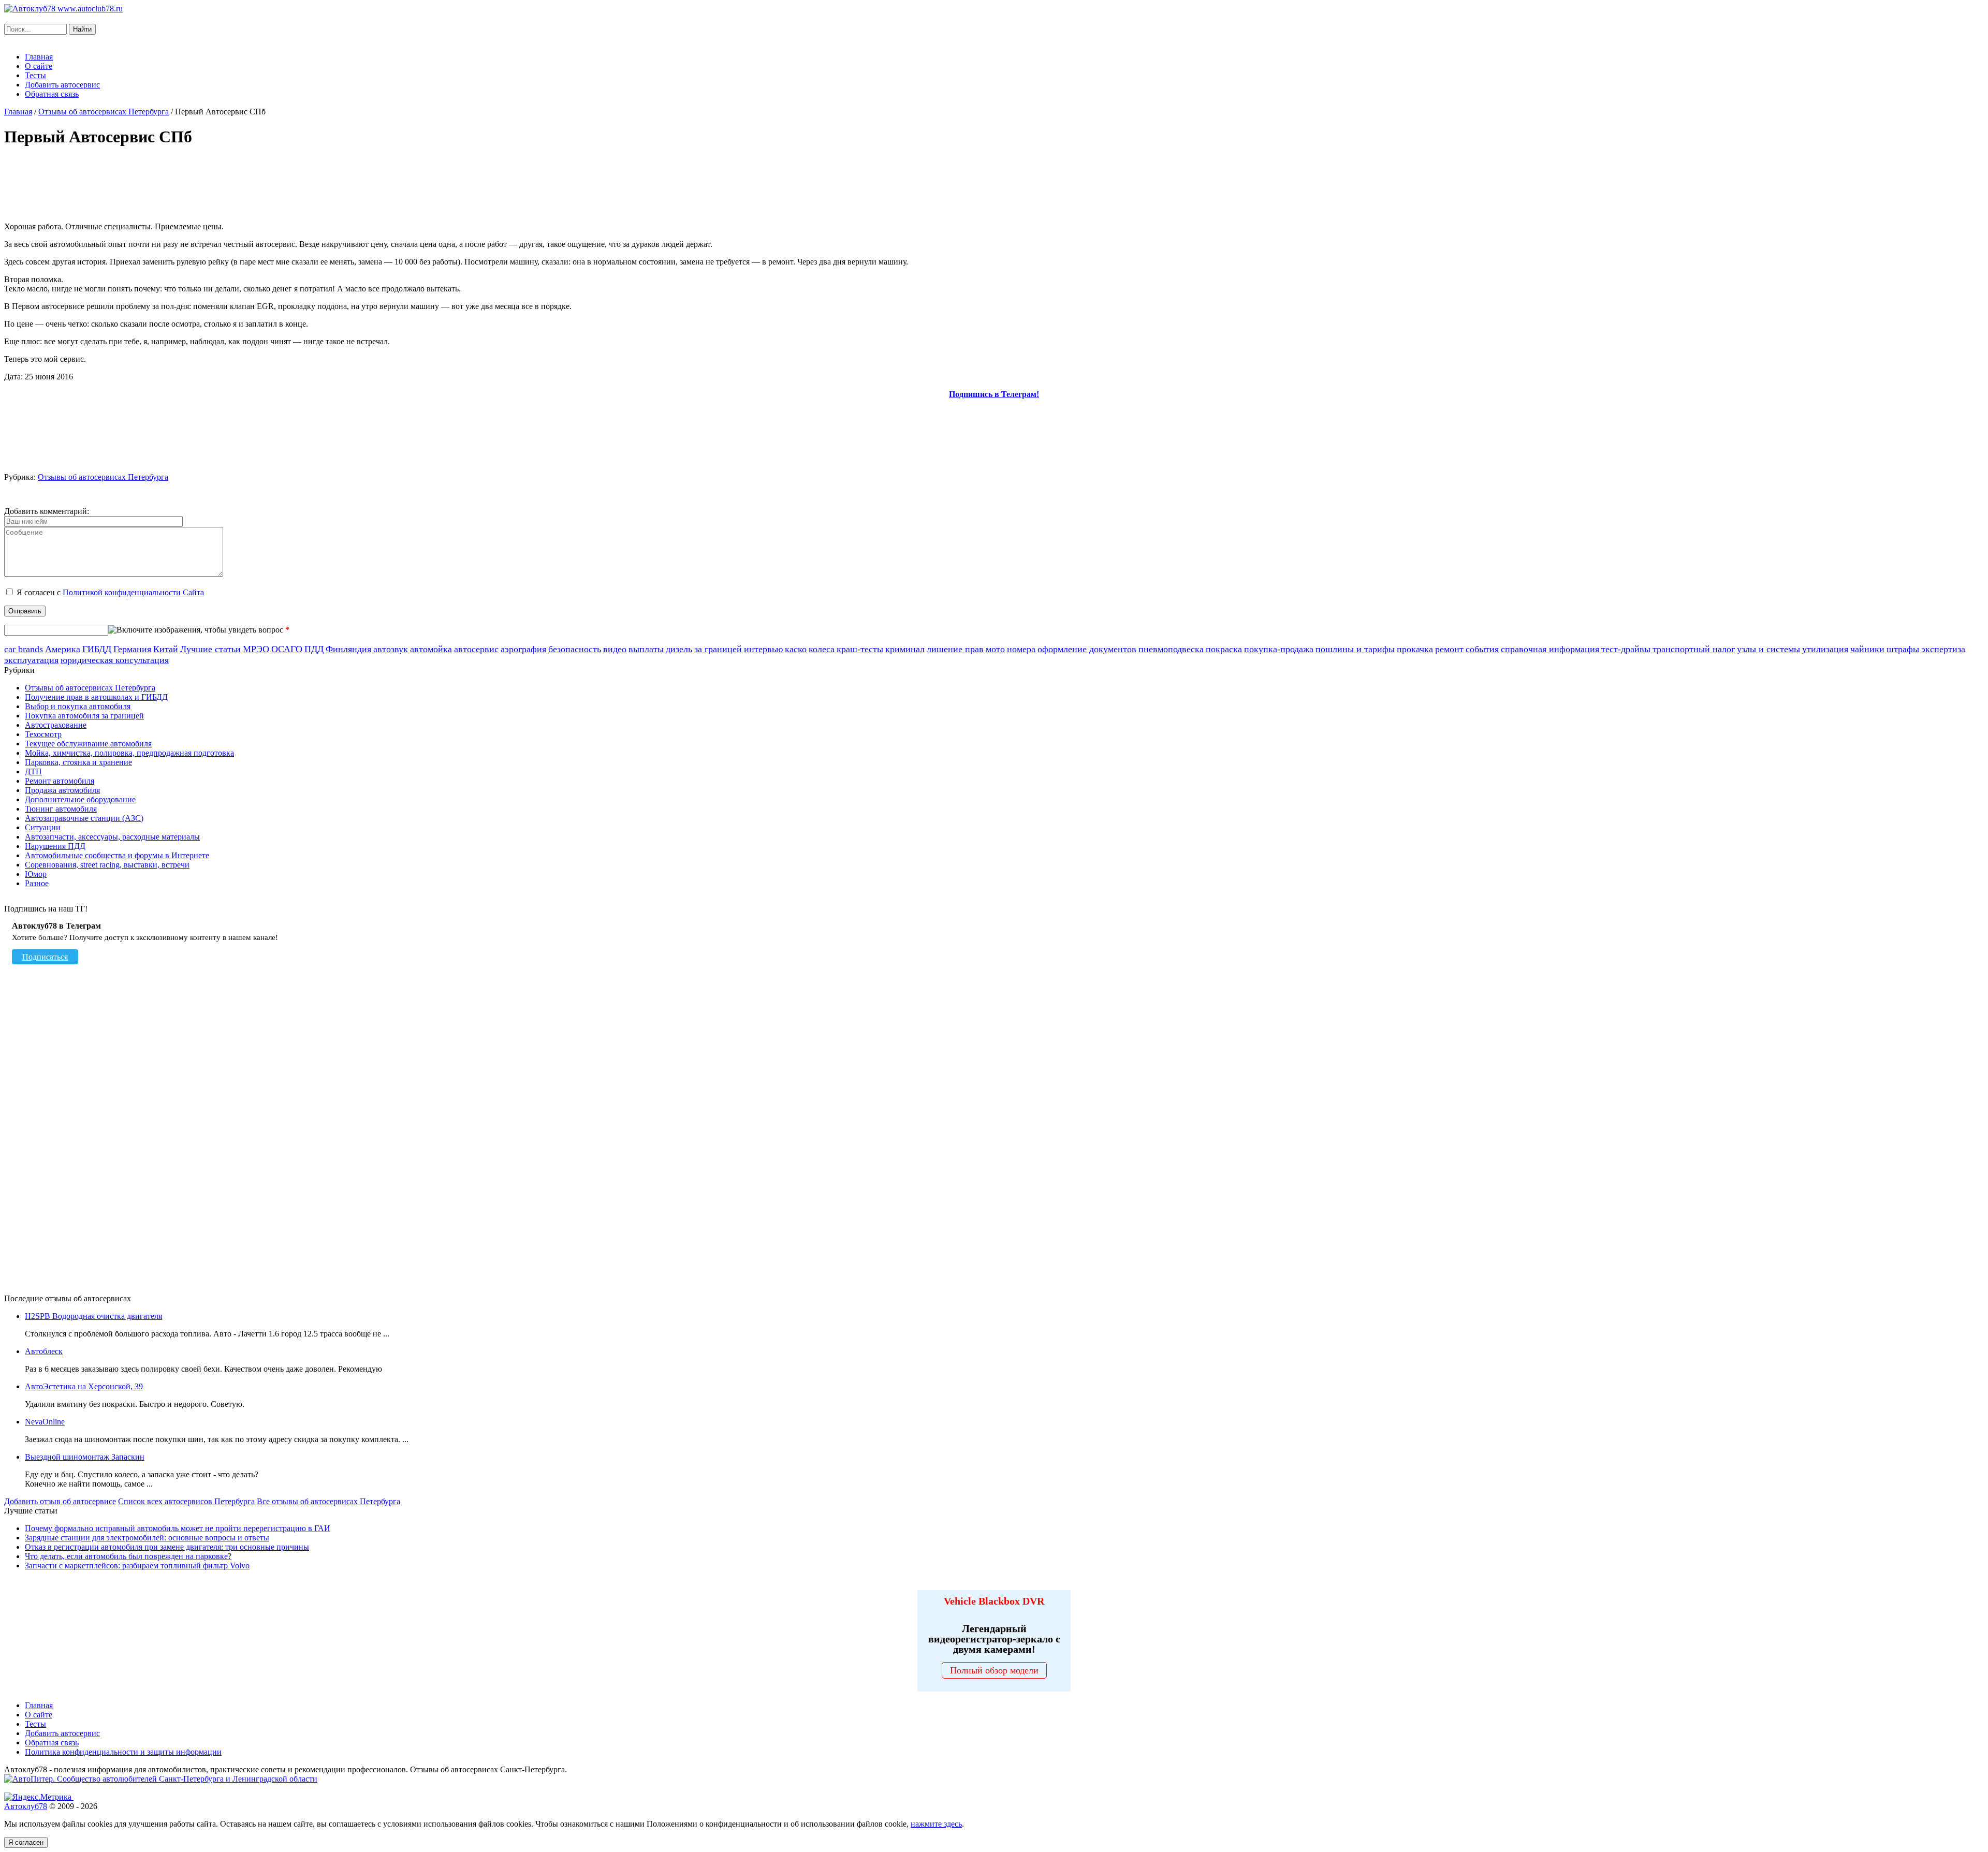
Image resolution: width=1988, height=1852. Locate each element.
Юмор (36, 874)
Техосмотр (43, 734)
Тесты (35, 75)
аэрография (523, 649)
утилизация (1825, 649)
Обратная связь (52, 94)
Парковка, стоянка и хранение (78, 762)
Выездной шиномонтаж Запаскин (85, 1457)
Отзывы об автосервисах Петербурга (104, 112)
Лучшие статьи (210, 649)
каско (796, 649)
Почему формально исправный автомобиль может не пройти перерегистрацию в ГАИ (178, 1528)
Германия (132, 649)
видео (615, 649)
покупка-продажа (1279, 649)
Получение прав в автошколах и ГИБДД (96, 697)
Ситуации (43, 827)
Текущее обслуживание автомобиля (88, 744)
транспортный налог (1694, 649)
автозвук (391, 649)
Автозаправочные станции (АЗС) (84, 818)
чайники (1867, 649)
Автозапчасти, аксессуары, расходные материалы (112, 837)
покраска (1224, 649)
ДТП (33, 771)
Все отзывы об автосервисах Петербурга (328, 1501)
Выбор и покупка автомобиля (78, 706)
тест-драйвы (1626, 649)
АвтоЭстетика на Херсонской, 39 (84, 1386)
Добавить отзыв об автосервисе (60, 1501)
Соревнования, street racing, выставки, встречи (107, 865)
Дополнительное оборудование (80, 799)
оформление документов (1087, 649)
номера (1021, 649)
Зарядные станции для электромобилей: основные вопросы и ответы (147, 1538)
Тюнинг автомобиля (61, 809)
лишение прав (955, 649)
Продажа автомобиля (62, 790)
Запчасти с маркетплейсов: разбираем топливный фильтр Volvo (137, 1566)
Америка (63, 649)
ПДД (314, 649)
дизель (679, 649)
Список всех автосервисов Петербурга (186, 1501)
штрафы (1903, 649)
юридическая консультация (115, 660)
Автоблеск (44, 1351)
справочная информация (1550, 649)
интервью (763, 649)
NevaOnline (45, 1422)
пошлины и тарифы (1355, 649)
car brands (24, 649)
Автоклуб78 (26, 1806)
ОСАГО (287, 649)
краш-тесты (860, 649)
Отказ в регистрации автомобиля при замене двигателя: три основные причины (167, 1547)
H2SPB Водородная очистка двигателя (93, 1316)
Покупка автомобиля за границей (84, 716)
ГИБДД (97, 649)
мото (995, 649)
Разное (37, 883)
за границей (718, 649)
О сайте (39, 66)
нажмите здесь (936, 1824)
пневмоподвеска (1171, 649)
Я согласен (26, 1842)
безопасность (575, 649)
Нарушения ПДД (55, 846)
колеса (822, 649)
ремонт (1449, 649)
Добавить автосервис (62, 85)
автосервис (476, 649)
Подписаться (45, 957)
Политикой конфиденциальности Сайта (133, 592)
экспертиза (1943, 649)
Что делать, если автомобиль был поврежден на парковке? (128, 1556)
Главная (39, 57)
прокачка (1415, 649)
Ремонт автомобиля (60, 781)
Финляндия (348, 649)
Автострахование (56, 725)
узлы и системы (1768, 649)
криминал (905, 649)
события (1482, 649)
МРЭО (256, 649)
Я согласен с (110, 592)
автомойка (431, 649)
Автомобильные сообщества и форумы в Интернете (117, 855)
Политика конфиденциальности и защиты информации (123, 1752)
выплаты (646, 649)
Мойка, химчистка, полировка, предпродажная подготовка (129, 753)
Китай (166, 649)
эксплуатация (31, 660)
